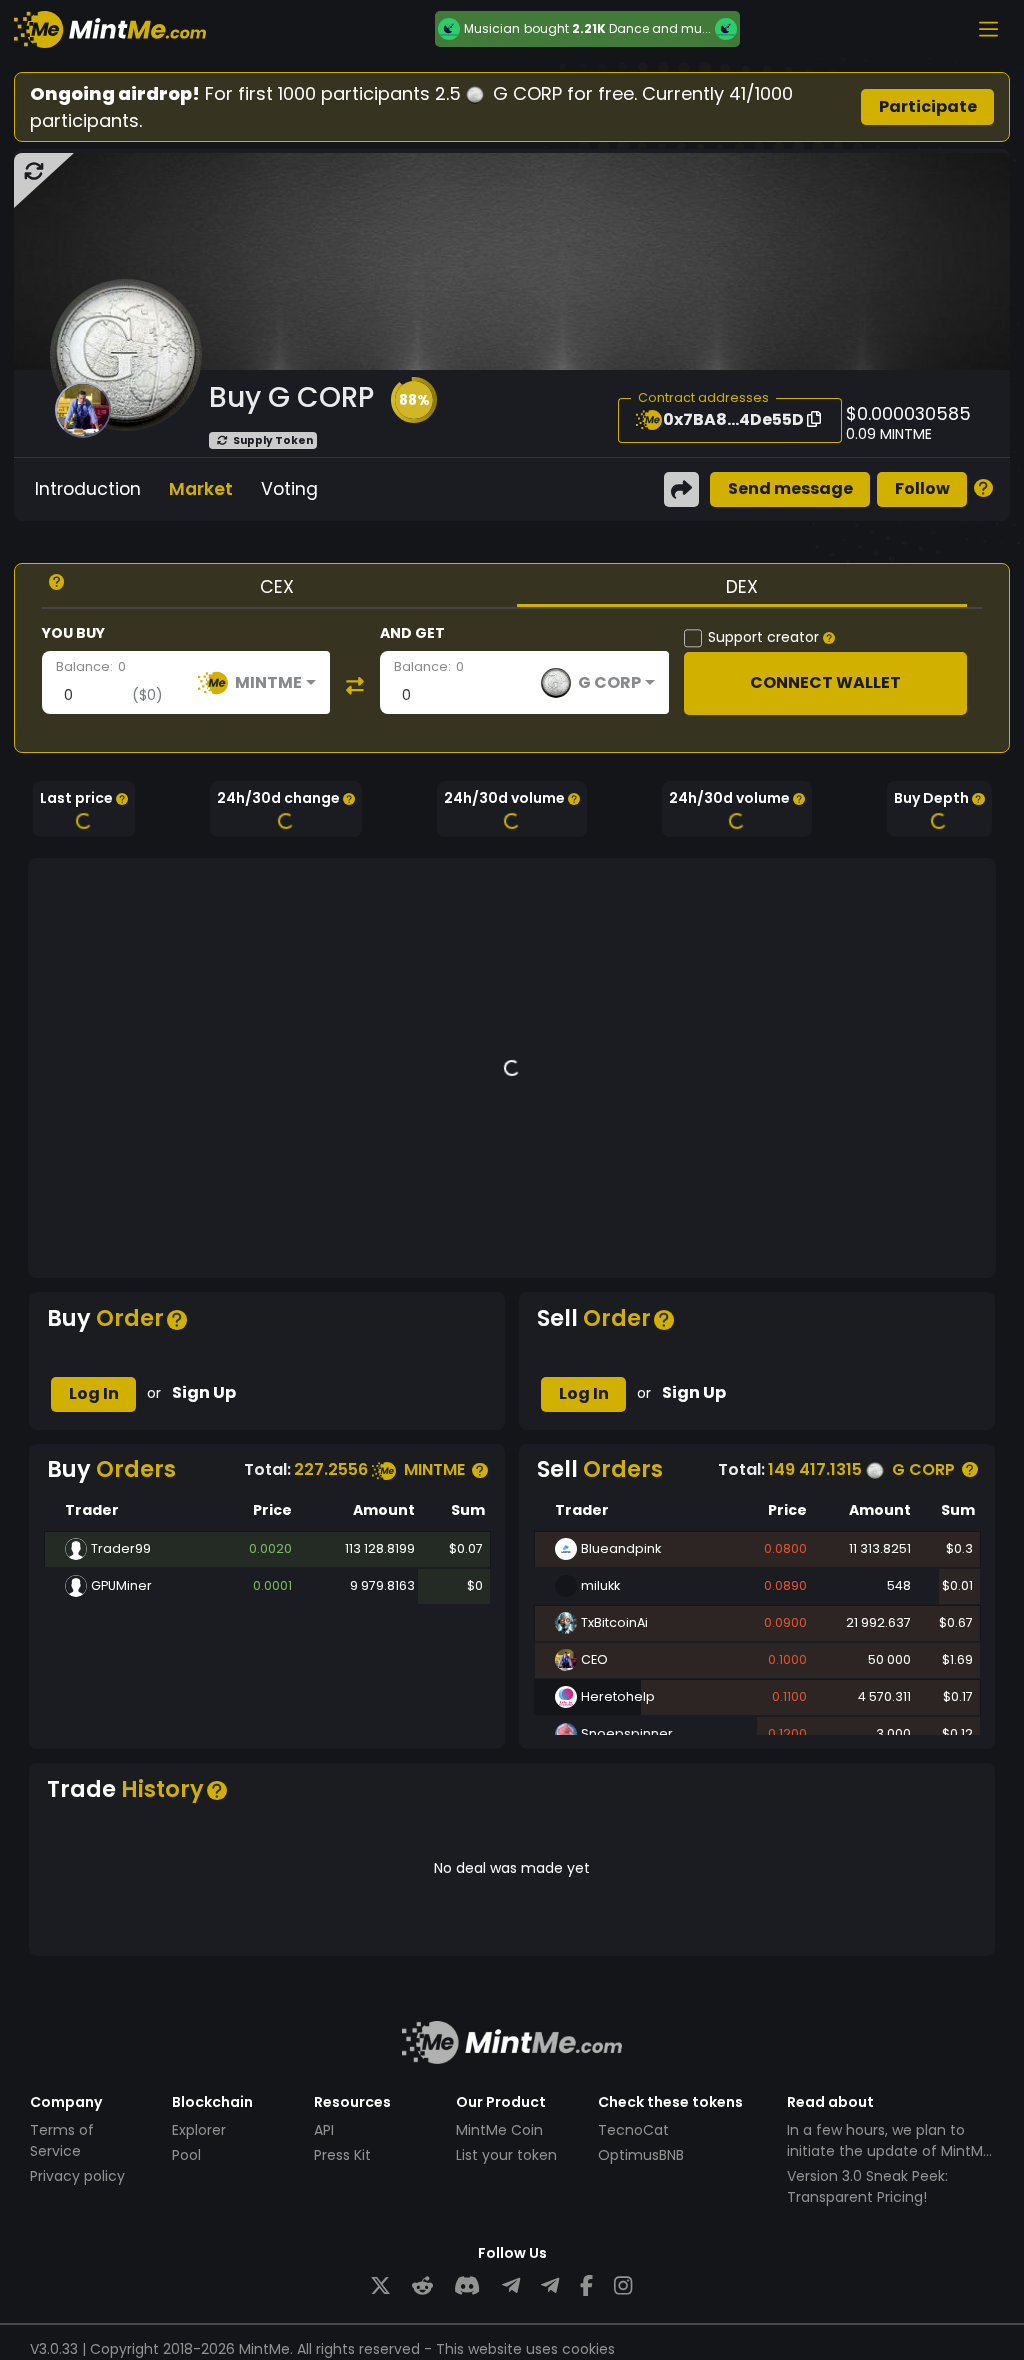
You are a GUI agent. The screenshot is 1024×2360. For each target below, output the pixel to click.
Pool (186, 2155)
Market (201, 489)
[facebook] (586, 2286)
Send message (790, 488)
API (324, 2130)
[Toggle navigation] (988, 29)
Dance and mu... (660, 28)
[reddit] (422, 2286)
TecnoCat (633, 2130)
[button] (414, 400)
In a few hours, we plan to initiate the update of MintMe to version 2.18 (889, 2151)
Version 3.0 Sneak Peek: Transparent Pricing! (867, 2186)
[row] (267, 1549)
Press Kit (342, 2155)
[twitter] (380, 2286)
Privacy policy (77, 2176)
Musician (492, 29)
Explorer (199, 2130)
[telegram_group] (511, 2286)
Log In (94, 1393)
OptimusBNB (641, 2155)
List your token (506, 2155)
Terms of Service (62, 2140)
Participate (928, 106)
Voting (289, 489)
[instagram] (623, 2286)
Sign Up (204, 1392)
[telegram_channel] (550, 2286)
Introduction (88, 489)
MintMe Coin (499, 2130)
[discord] (467, 2286)
